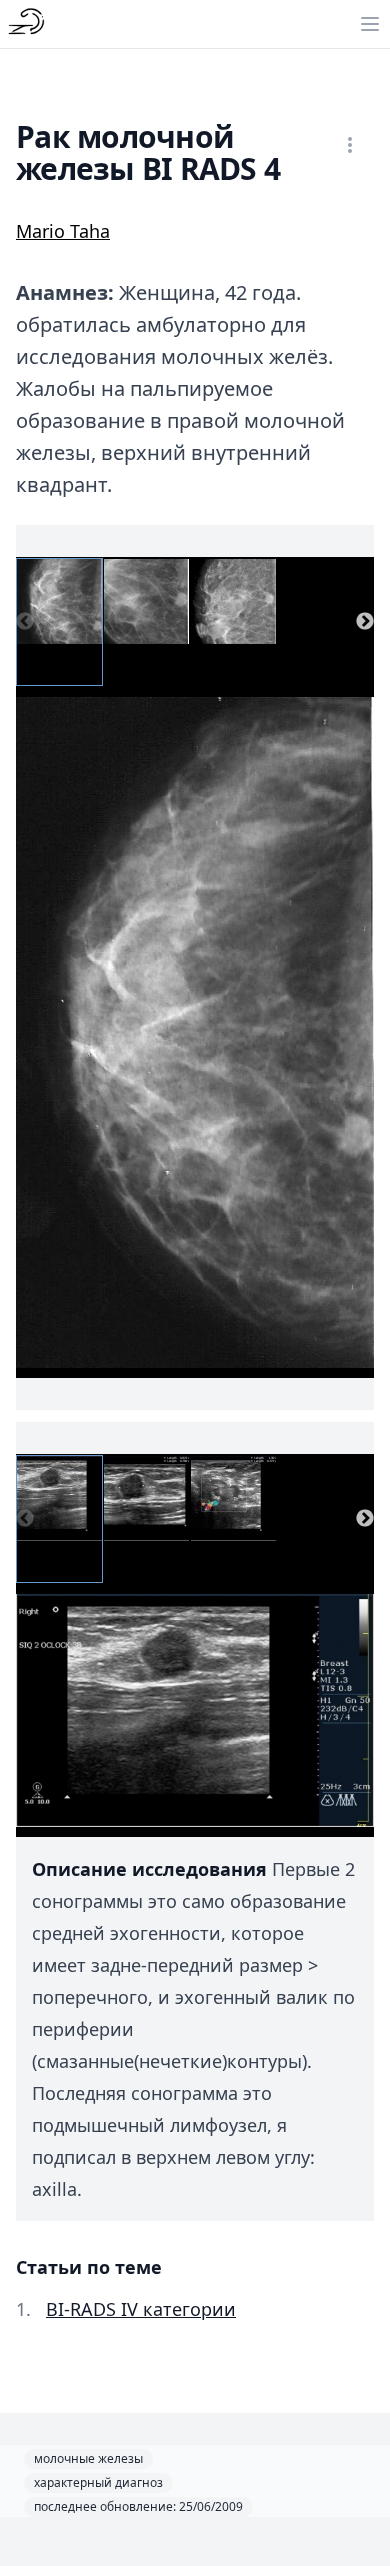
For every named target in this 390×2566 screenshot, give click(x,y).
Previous (25, 622)
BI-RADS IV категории (141, 2309)
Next (365, 622)
